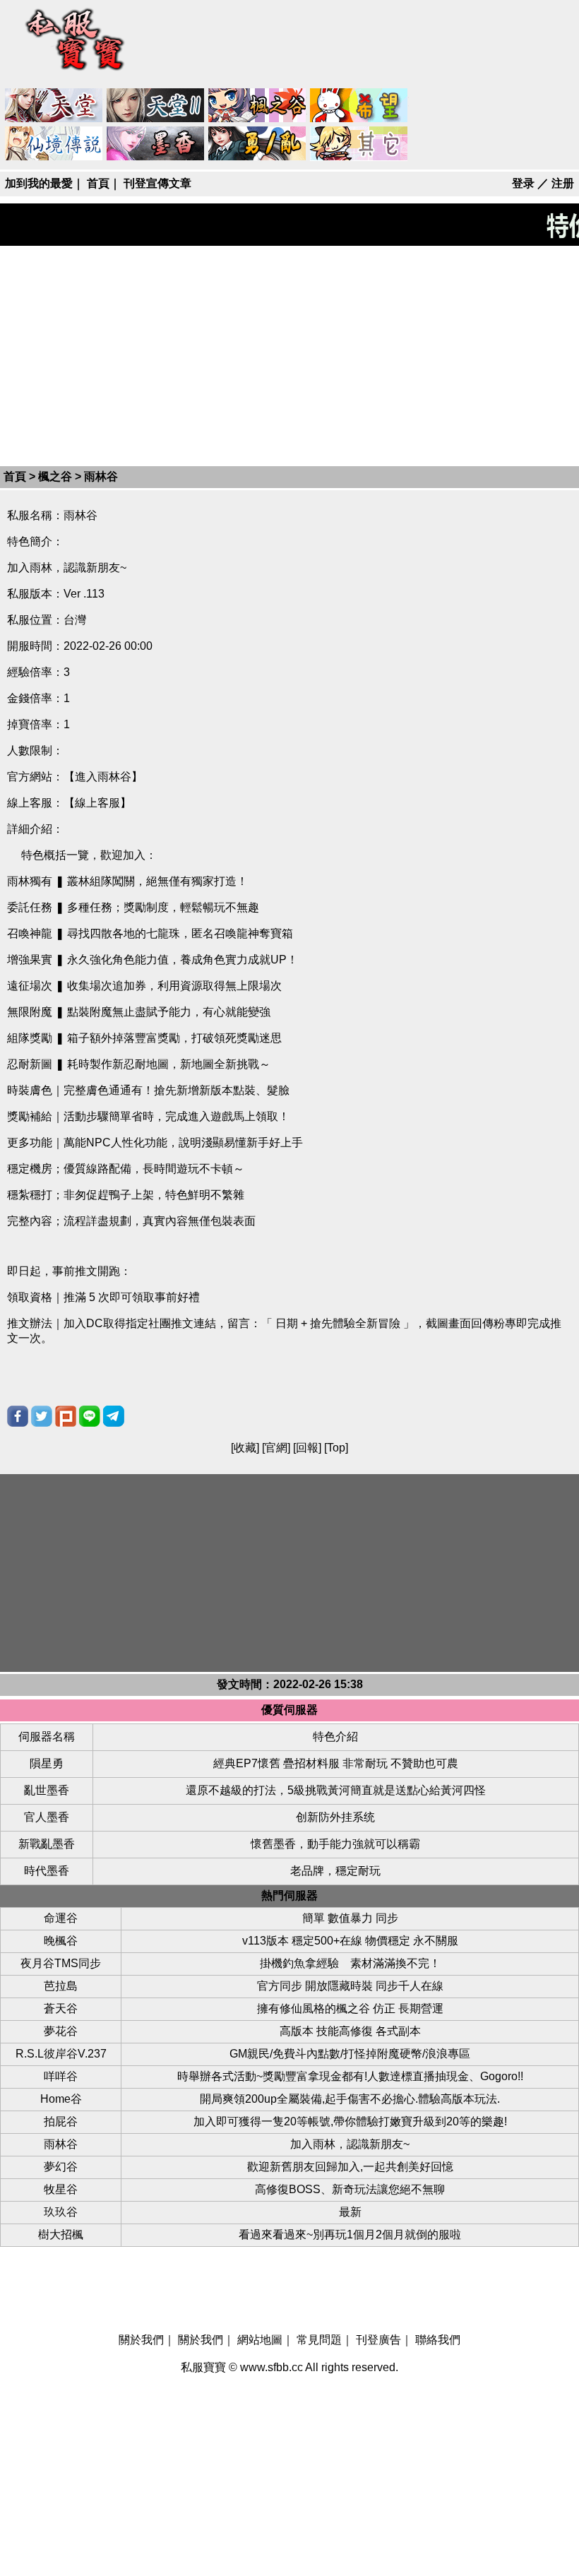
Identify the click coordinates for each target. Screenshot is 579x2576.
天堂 (54, 106)
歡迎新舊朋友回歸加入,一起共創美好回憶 (350, 2167)
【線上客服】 (97, 803)
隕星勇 (47, 1763)
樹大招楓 (61, 2234)
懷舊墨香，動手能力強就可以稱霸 (335, 1844)
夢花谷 (61, 2031)
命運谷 (61, 1918)
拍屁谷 (61, 2121)
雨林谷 (61, 2144)
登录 (523, 183)
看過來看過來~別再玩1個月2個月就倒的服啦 (350, 2234)
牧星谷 (61, 2189)
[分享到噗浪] (66, 1416)
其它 (359, 144)
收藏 (245, 1448)
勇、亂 (258, 144)
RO (54, 144)
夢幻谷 (61, 2167)
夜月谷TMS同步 (61, 1963)
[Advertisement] (289, 355)
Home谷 (61, 2099)
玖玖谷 (61, 2212)
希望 (359, 106)
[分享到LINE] (90, 1416)
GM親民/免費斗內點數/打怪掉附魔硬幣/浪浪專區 (350, 2054)
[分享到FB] (18, 1416)
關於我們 (141, 2340)
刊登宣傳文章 (157, 183)
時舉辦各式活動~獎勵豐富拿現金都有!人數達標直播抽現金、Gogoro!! (350, 2076)
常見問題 (319, 2340)
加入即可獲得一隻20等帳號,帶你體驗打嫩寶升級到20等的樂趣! (350, 2121)
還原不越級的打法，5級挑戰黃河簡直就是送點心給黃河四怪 (336, 1790)
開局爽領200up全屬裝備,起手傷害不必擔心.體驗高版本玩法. (350, 2099)
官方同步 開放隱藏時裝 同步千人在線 (350, 1986)
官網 (276, 1448)
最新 (350, 2212)
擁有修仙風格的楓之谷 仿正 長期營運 (350, 2008)
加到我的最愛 (39, 183)
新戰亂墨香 (47, 1844)
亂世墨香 (47, 1790)
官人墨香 (47, 1817)
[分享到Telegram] (114, 1416)
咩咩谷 (61, 2076)
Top (336, 1448)
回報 (307, 1448)
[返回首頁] (76, 72)
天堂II (156, 106)
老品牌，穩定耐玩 (335, 1871)
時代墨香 (47, 1871)
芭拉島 (61, 1986)
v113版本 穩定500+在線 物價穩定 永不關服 (350, 1941)
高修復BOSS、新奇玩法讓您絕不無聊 (350, 2189)
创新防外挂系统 (335, 1817)
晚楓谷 (61, 1941)
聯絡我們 (438, 2340)
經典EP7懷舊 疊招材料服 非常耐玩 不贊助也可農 (336, 1763)
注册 (563, 183)
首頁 (98, 183)
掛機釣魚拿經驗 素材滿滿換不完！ (350, 1963)
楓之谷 (258, 106)
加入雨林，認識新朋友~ (350, 2144)
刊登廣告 (378, 2340)
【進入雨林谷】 (103, 777)
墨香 (156, 144)
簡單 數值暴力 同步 (350, 1918)
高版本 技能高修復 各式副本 (350, 2031)
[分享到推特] (42, 1416)
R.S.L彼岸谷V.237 (61, 2054)
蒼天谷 (61, 2008)
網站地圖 (260, 2340)
